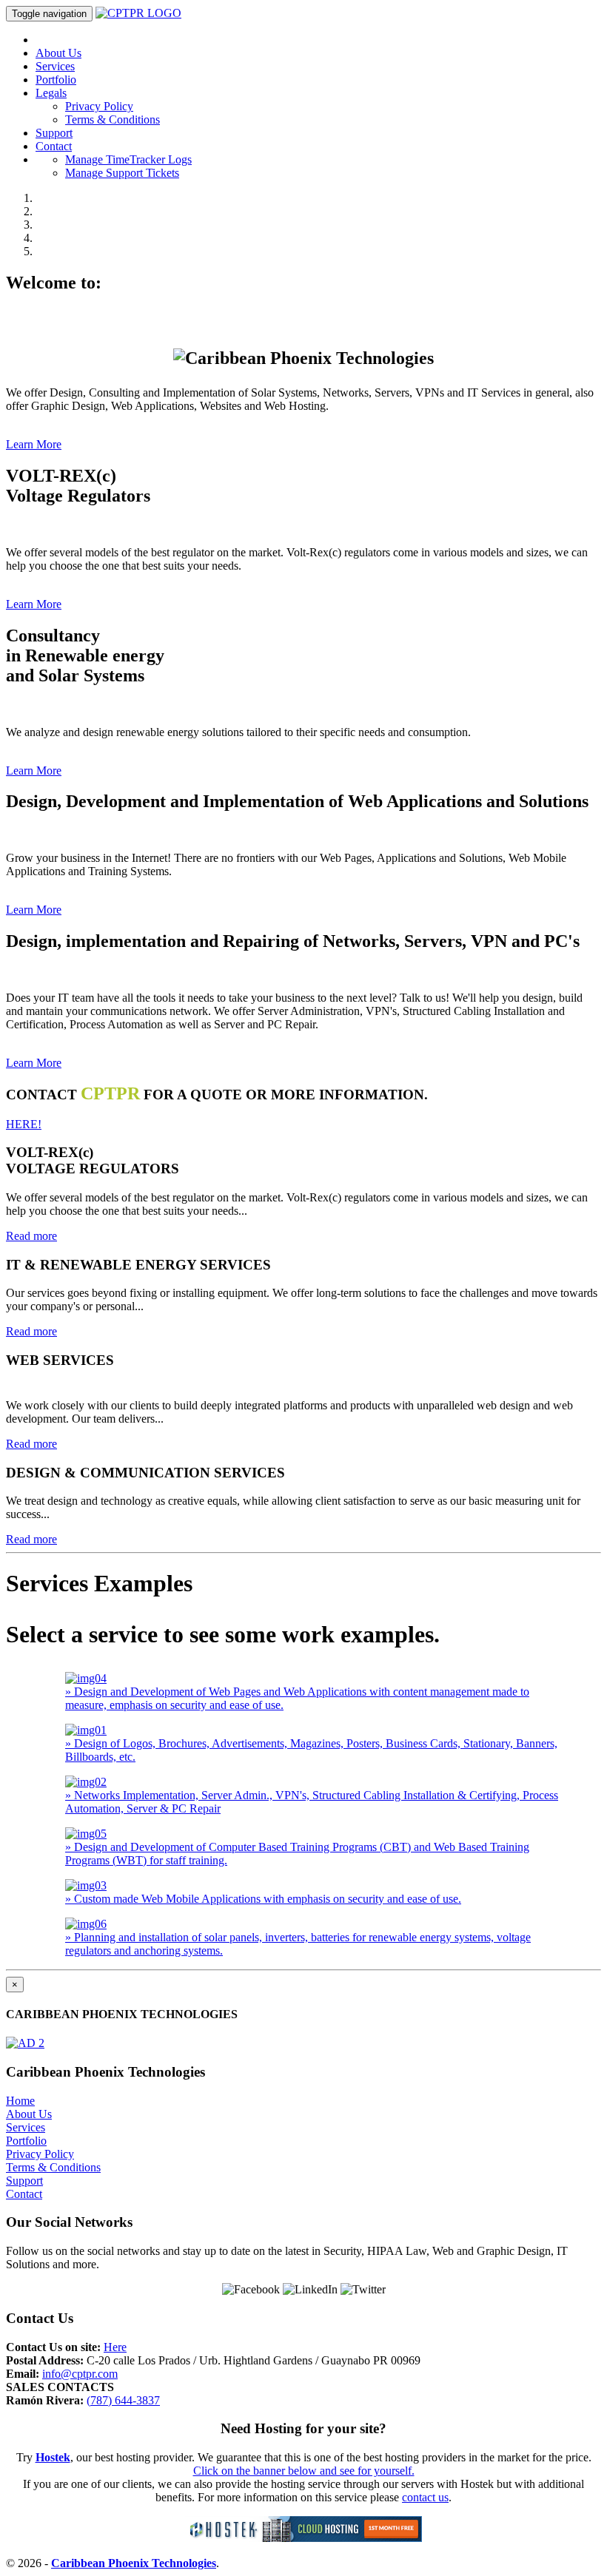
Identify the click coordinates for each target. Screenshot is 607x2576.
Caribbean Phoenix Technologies (134, 2563)
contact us (425, 2497)
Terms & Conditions (113, 119)
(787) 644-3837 (123, 2400)
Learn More (34, 444)
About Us (58, 53)
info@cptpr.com (80, 2374)
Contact (54, 146)
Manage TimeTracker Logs (128, 159)
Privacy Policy (99, 106)
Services (55, 66)
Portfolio (56, 80)
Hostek (53, 2457)
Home (20, 2101)
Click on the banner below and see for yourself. (304, 2471)
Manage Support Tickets (122, 173)
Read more (31, 1236)
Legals (51, 93)
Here (115, 2347)
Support (54, 133)
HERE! (24, 1124)
